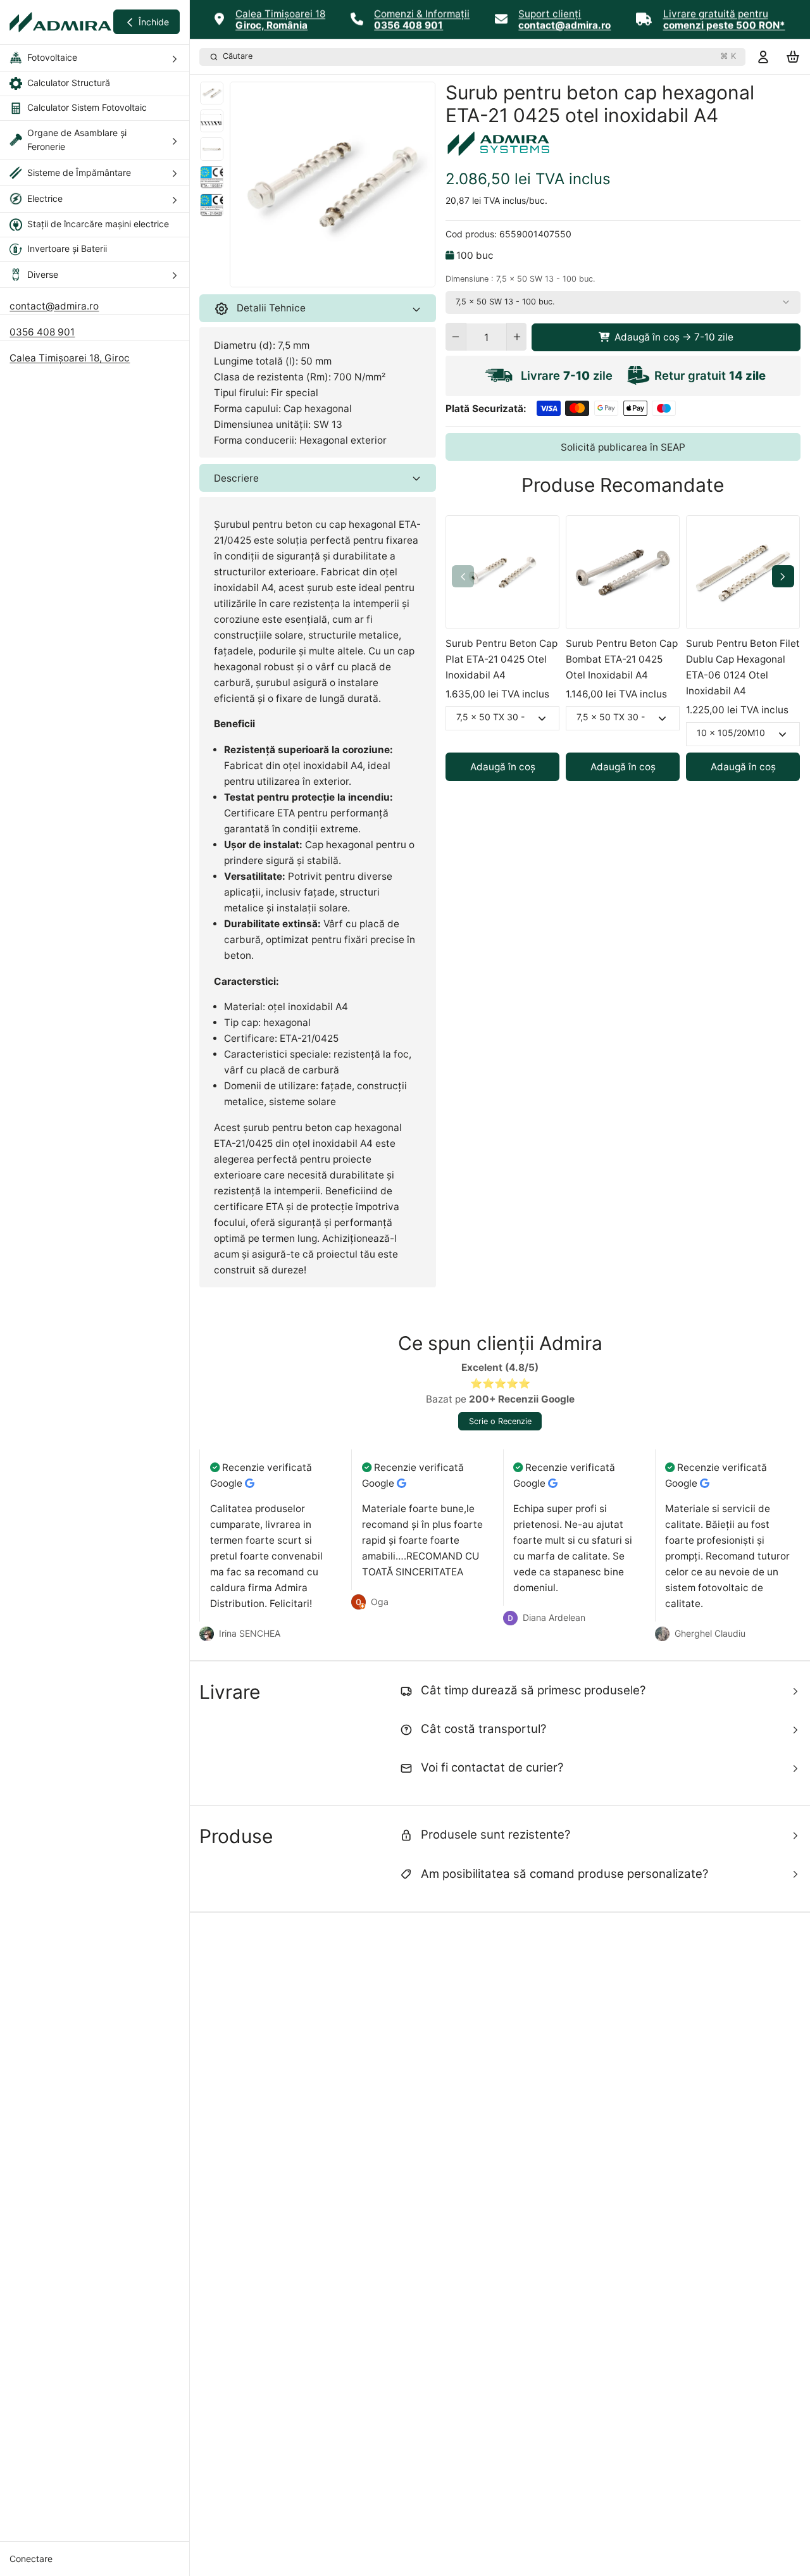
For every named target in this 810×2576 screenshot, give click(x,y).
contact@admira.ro (54, 306)
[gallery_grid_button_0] (313, 274)
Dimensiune (520, 279)
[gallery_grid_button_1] (328, 274)
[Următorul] (370, 274)
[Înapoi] (294, 274)
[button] (666, 337)
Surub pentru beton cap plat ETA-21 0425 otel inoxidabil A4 (502, 659)
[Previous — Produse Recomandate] (463, 576)
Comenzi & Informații (422, 14)
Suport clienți (550, 14)
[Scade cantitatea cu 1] (455, 337)
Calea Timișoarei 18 (280, 14)
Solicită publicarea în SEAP (623, 447)
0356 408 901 (42, 332)
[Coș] (793, 57)
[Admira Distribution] (60, 22)
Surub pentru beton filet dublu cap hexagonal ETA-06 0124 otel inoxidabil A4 (743, 667)
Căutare (479, 56)
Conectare (31, 2559)
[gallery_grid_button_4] (357, 274)
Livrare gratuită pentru (716, 14)
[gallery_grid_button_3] (347, 274)
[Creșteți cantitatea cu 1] (517, 337)
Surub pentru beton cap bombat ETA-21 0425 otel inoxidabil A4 (622, 659)
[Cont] (763, 57)
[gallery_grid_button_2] (337, 274)
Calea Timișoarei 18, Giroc (70, 358)
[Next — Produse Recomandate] (783, 576)
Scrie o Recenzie (500, 1421)
